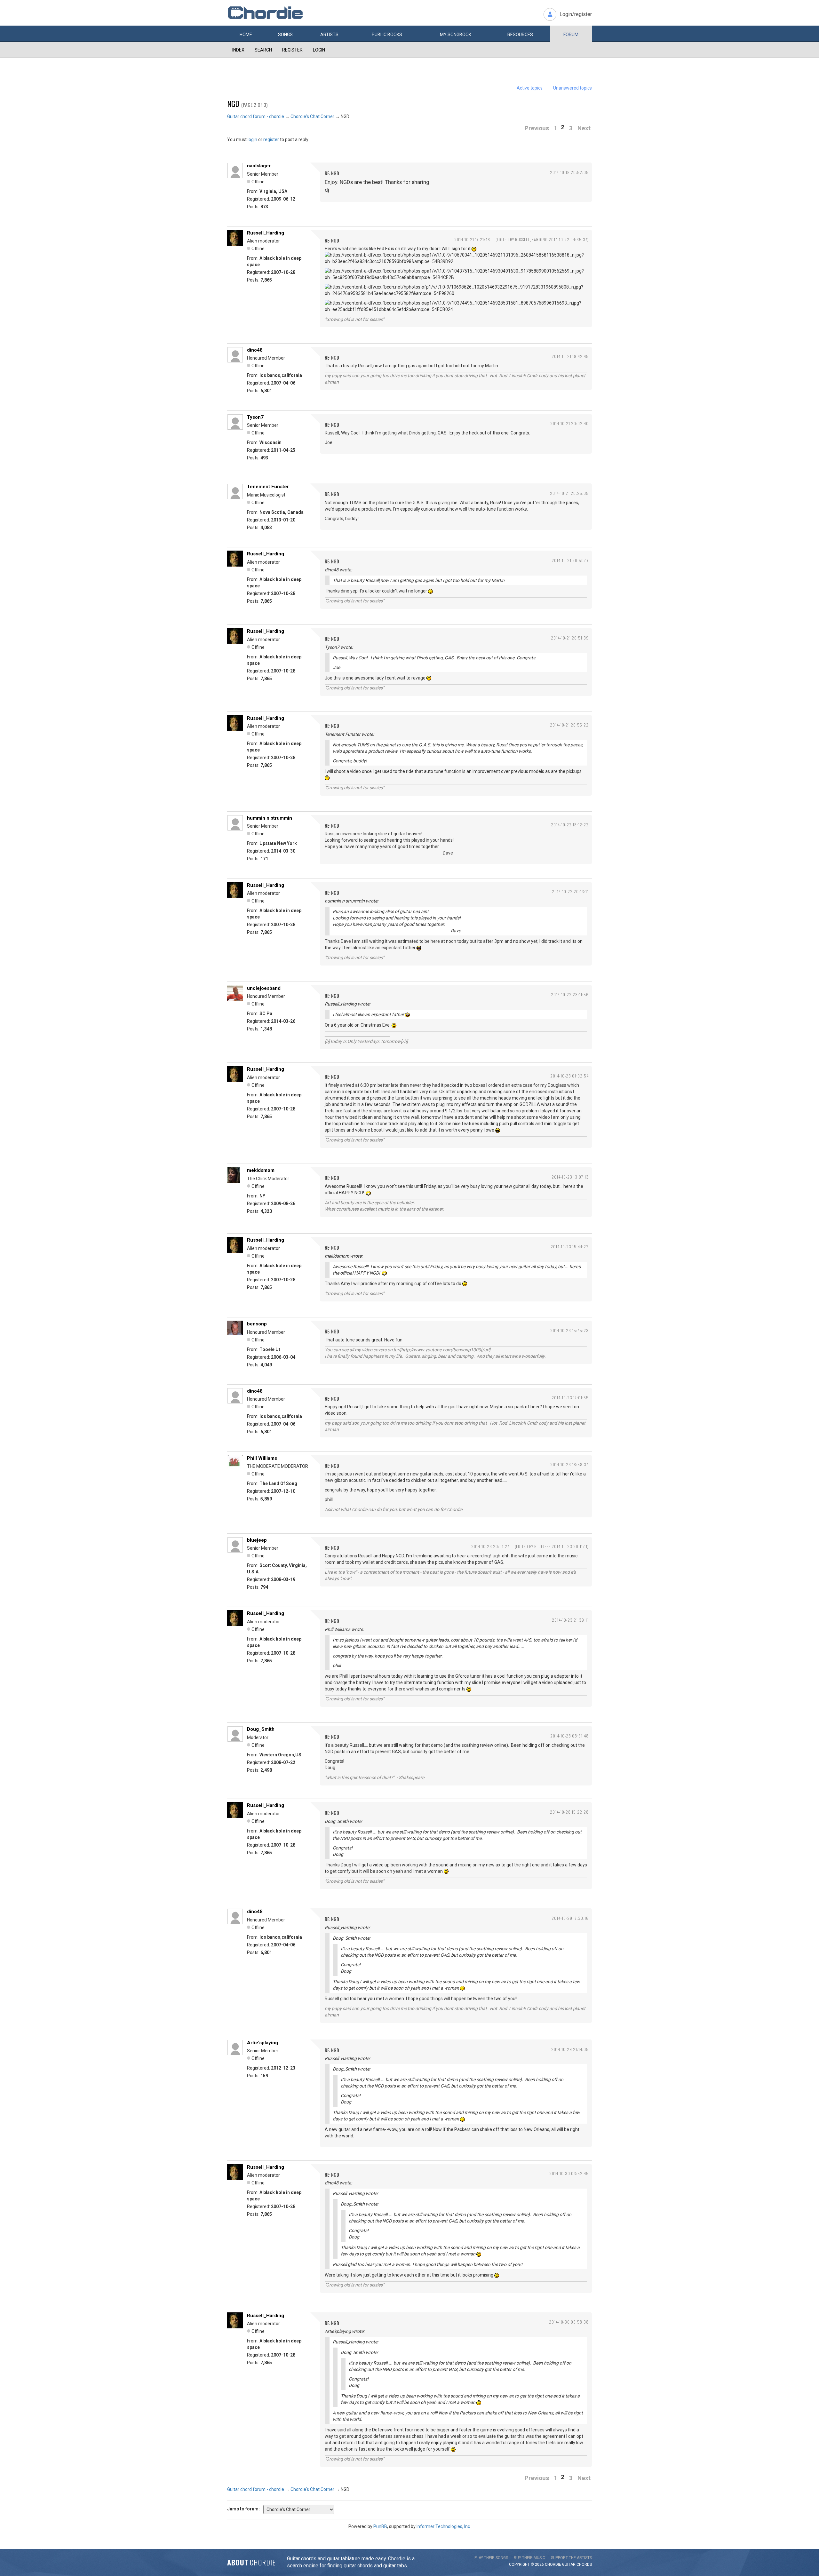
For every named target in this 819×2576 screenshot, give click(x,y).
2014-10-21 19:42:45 (570, 356)
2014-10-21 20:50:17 (570, 560)
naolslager (259, 166)
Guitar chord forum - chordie (256, 116)
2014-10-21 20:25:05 (569, 493)
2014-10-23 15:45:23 (569, 1330)
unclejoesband (264, 988)
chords (584, 2564)
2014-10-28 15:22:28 (569, 1812)
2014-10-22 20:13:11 (570, 891)
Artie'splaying (262, 2043)
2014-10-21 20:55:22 (569, 725)
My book (456, 35)
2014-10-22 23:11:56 (570, 994)
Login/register (576, 14)
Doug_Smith (261, 1729)
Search (263, 50)
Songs (285, 35)
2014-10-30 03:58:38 (569, 2322)
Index (238, 50)
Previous (537, 128)
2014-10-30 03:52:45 (569, 2173)
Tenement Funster (268, 487)
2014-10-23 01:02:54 (569, 1076)
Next (584, 128)
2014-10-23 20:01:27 (490, 1546)
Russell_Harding (266, 233)
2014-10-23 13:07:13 (570, 1177)
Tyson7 (255, 417)
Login (319, 50)
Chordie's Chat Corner (312, 116)
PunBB (380, 2526)
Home (246, 35)
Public (387, 35)
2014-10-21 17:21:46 (472, 239)
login (252, 139)
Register (292, 50)
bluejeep (257, 1540)
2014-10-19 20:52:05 (569, 172)
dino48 (255, 350)
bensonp (257, 1324)
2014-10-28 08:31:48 (569, 1736)
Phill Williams (262, 1458)
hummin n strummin (270, 818)
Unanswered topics (573, 88)
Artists (329, 35)
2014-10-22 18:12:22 (570, 825)
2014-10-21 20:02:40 (569, 423)
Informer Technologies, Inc (443, 2526)
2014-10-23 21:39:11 (570, 1620)
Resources (520, 35)
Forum (571, 35)
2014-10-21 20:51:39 (570, 638)
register (271, 139)
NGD (233, 103)
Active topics (530, 88)
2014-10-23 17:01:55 (570, 1398)
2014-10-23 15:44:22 (570, 1247)
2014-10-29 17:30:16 (570, 1918)
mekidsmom (261, 1170)
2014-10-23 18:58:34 (569, 1464)
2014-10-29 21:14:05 (570, 2049)
